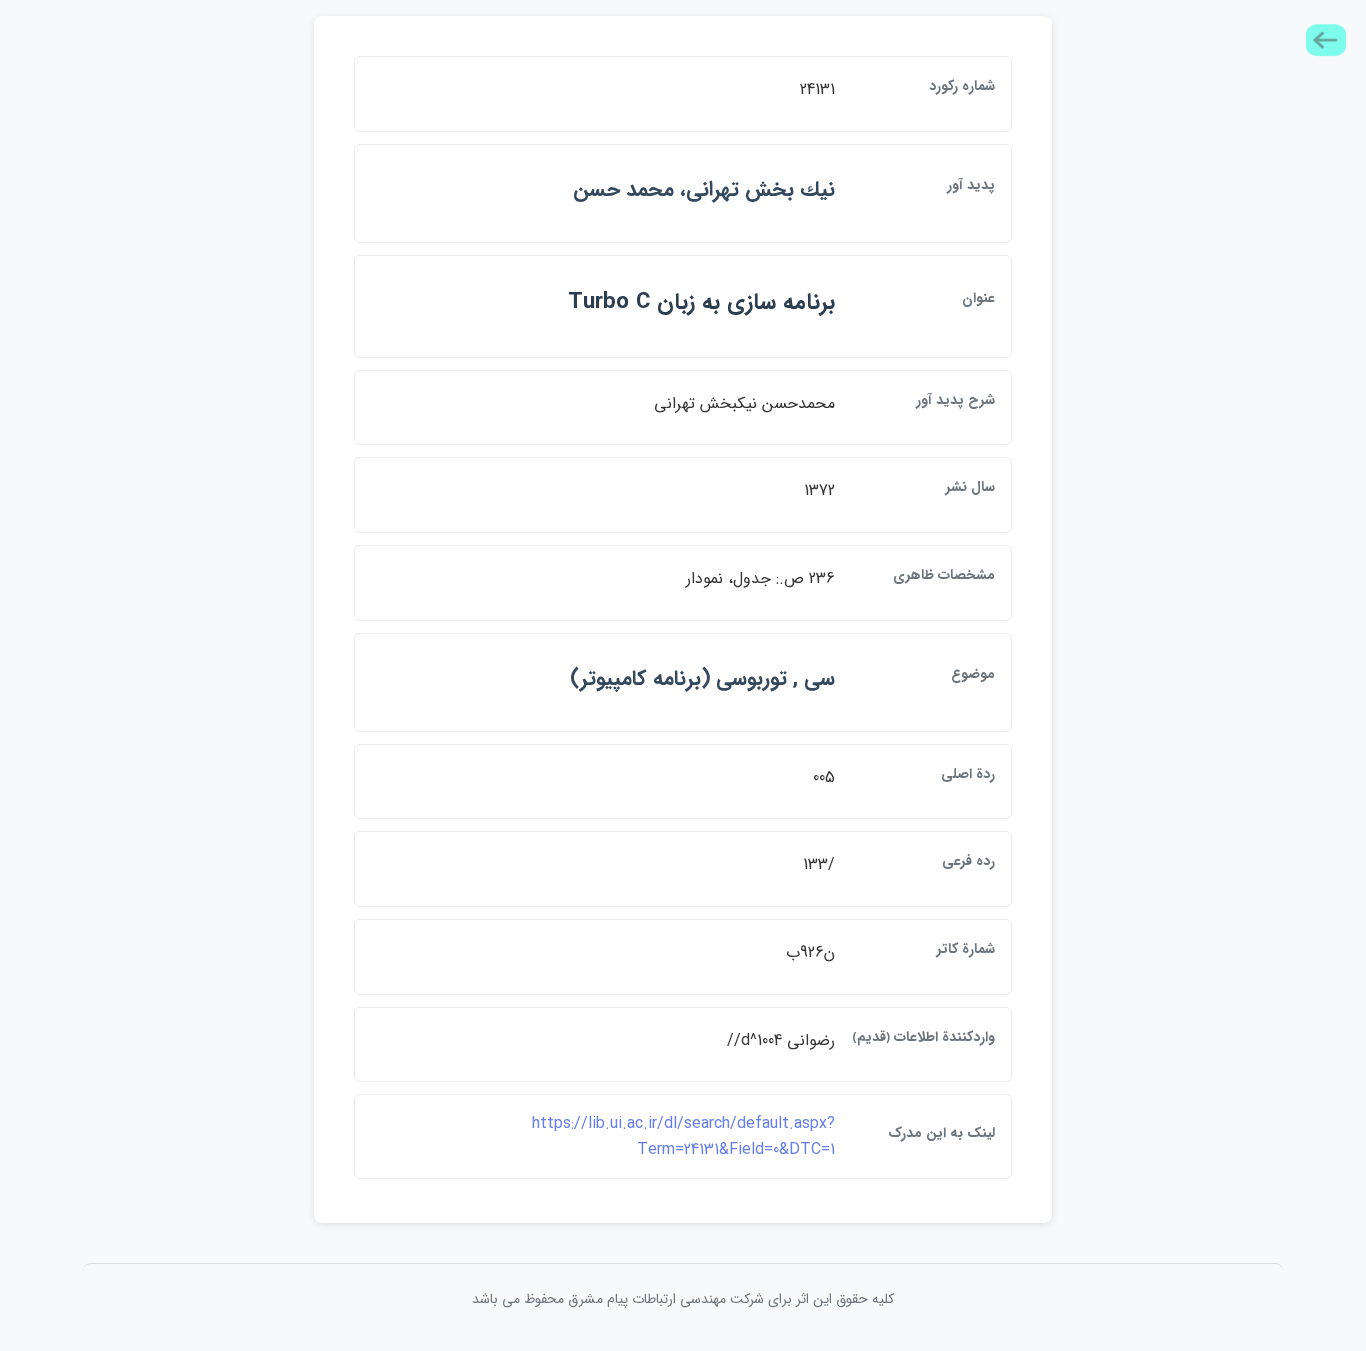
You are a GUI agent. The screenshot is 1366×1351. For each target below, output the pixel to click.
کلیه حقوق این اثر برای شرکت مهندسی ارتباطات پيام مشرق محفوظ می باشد (683, 1299)
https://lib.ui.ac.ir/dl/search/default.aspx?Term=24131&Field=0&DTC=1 (683, 1136)
